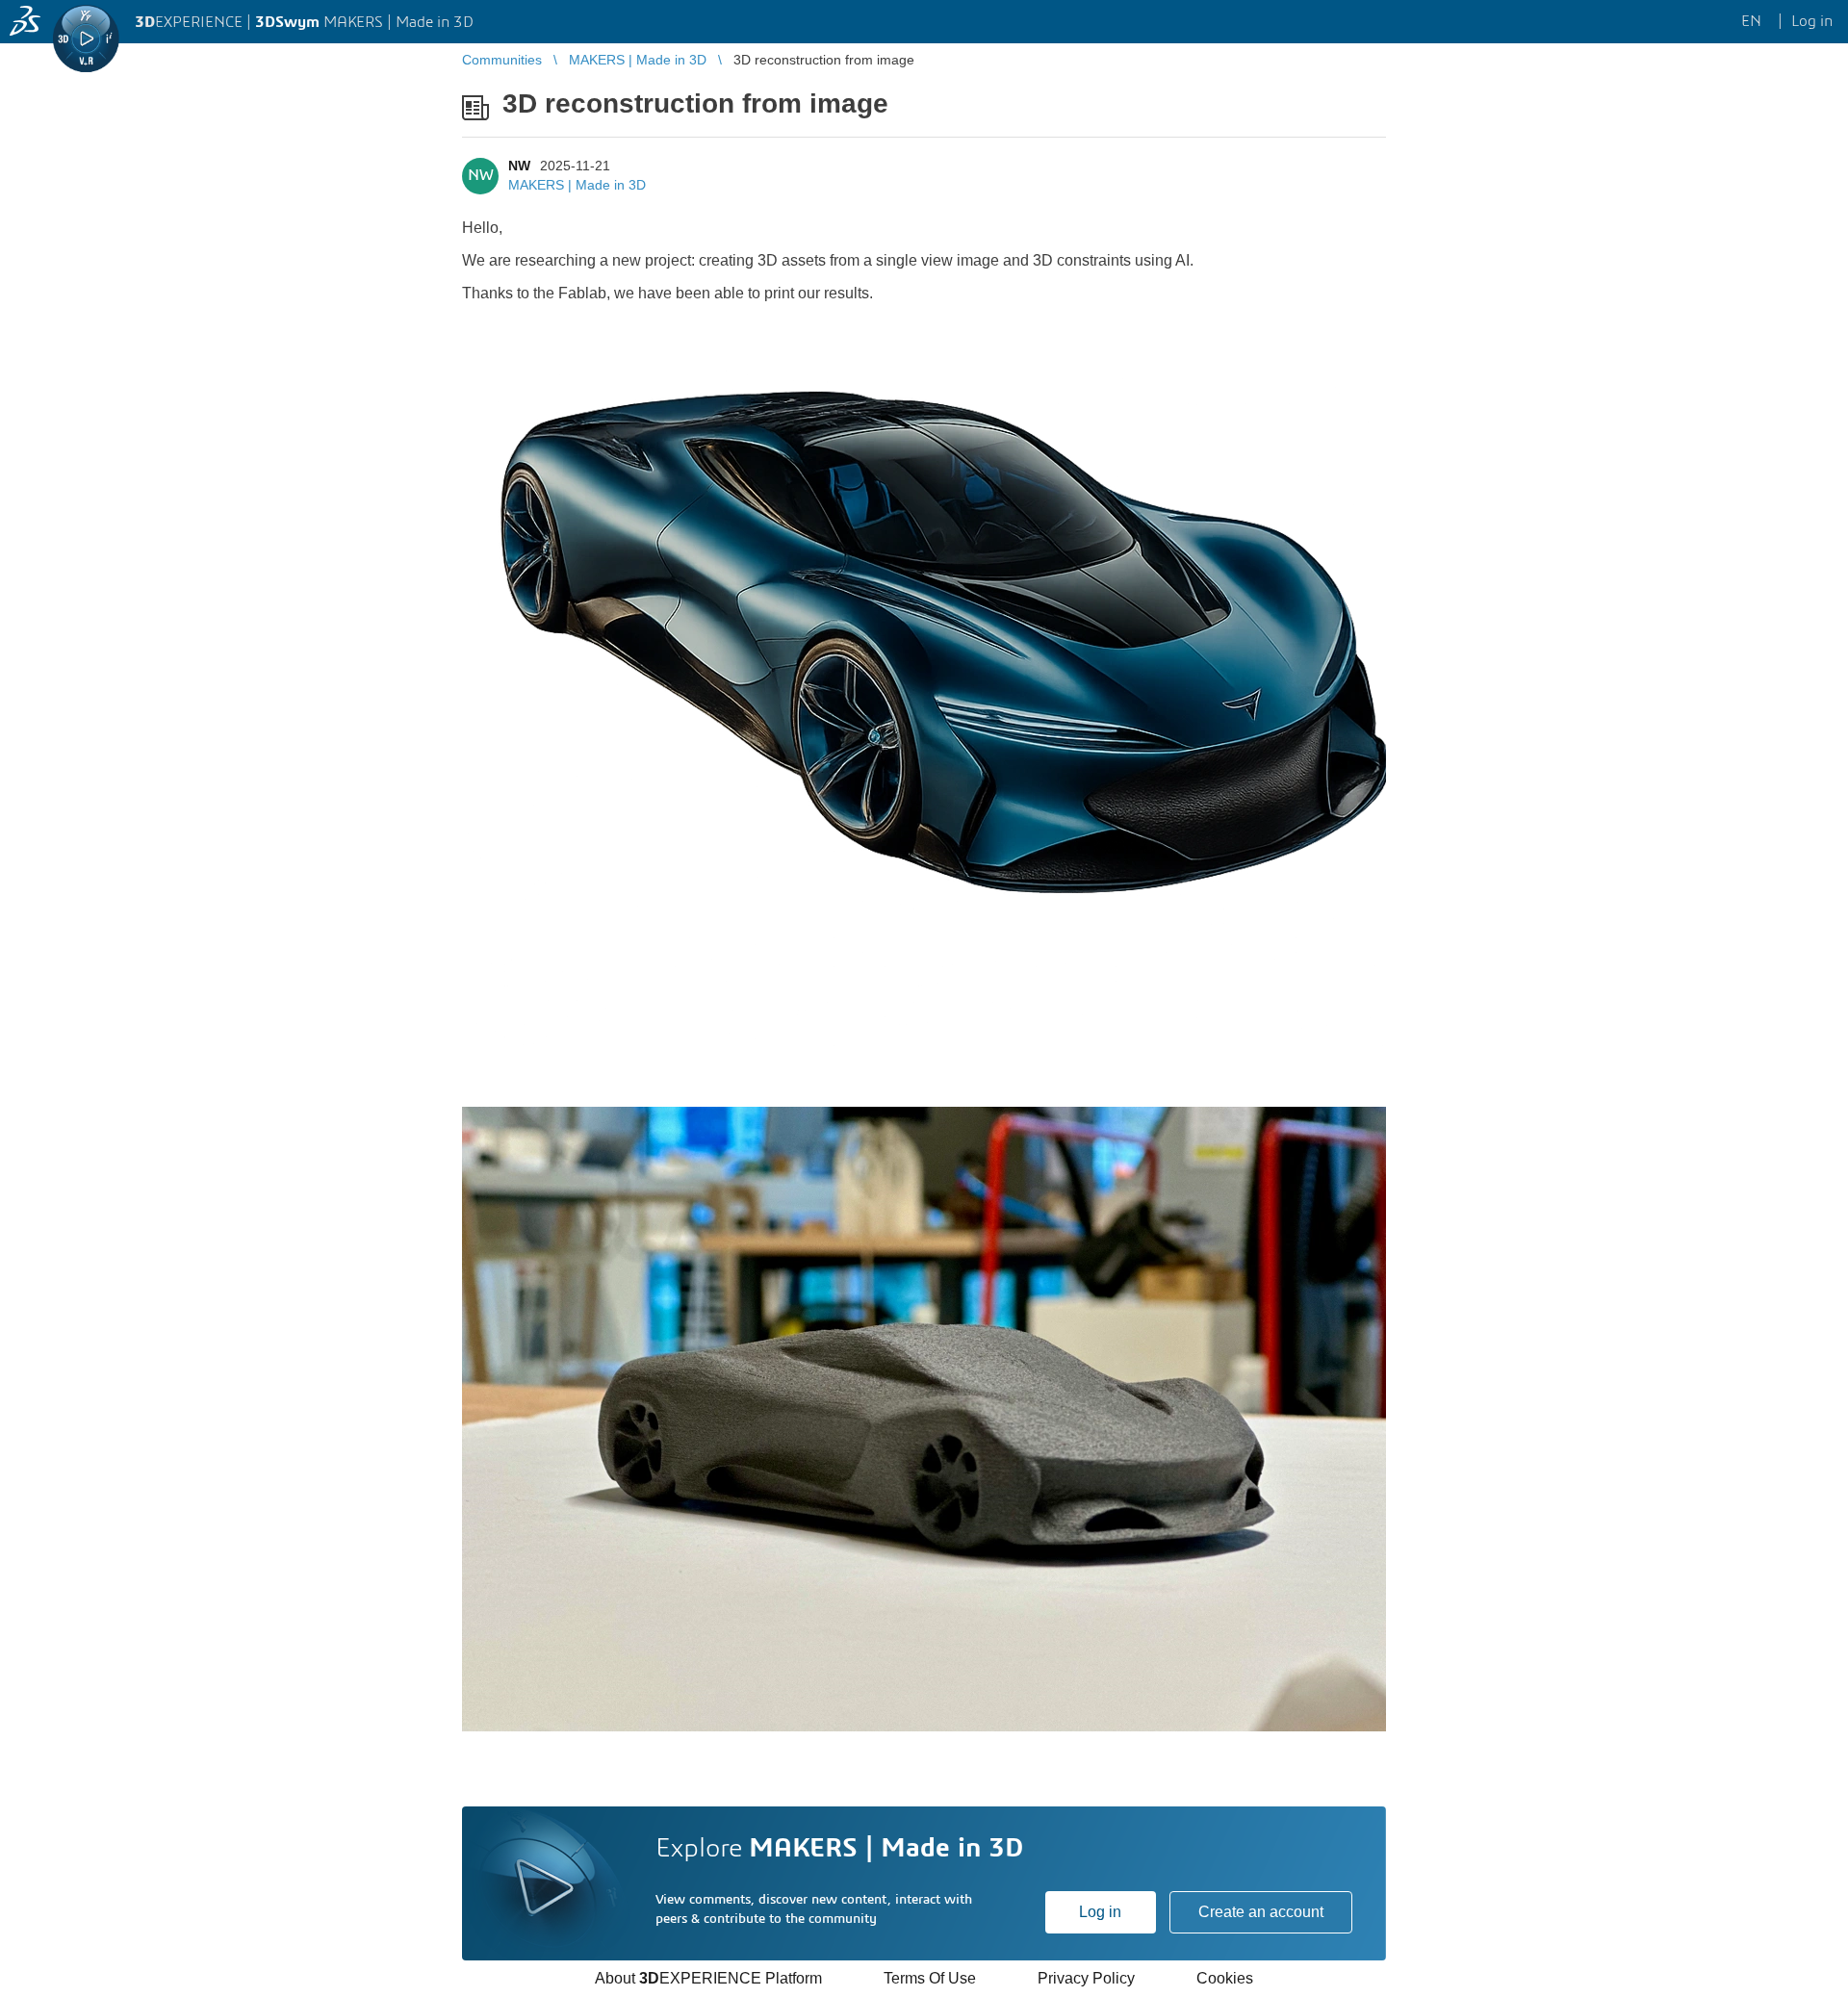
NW (519, 166)
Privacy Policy (1086, 1978)
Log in (1100, 1912)
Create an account (1261, 1912)
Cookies (1225, 1978)
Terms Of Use (930, 1978)
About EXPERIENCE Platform (708, 1978)
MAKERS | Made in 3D (577, 185)
